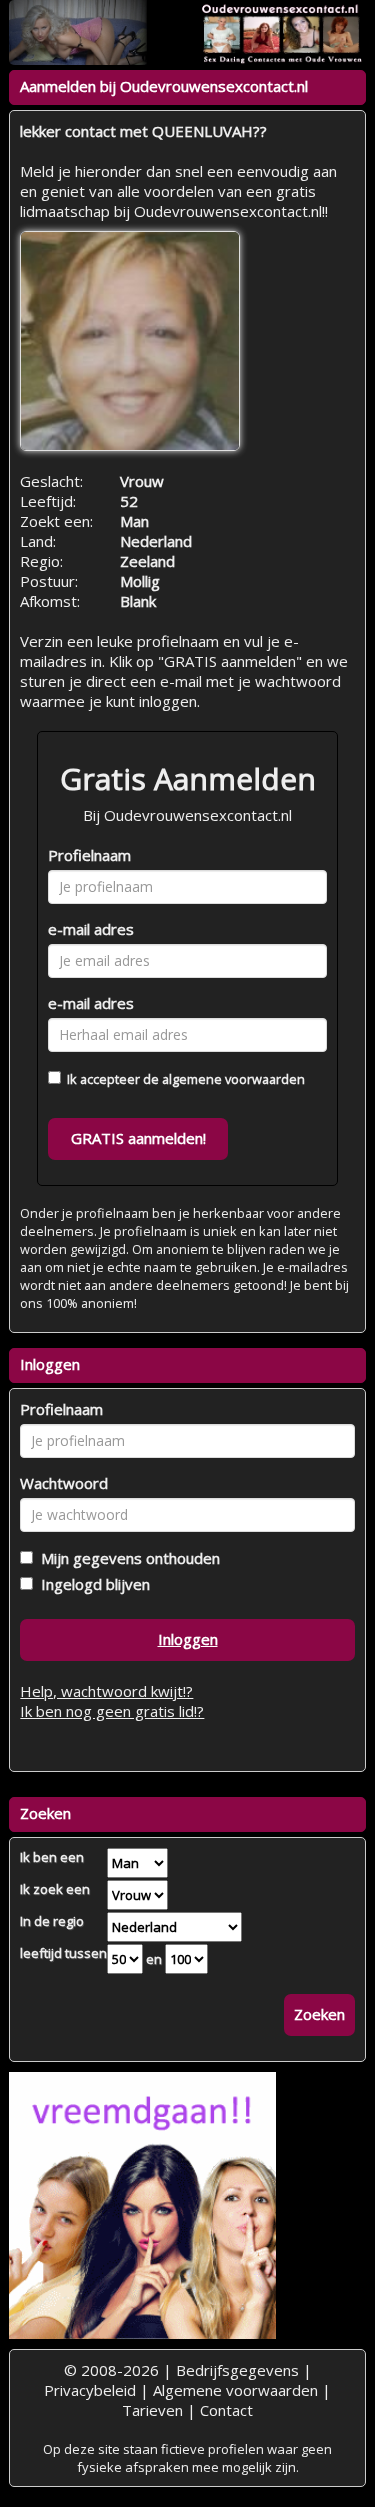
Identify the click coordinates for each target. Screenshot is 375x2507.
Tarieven (152, 2410)
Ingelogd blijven (91, 1584)
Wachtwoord (64, 1483)
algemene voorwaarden (233, 1079)
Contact (226, 2410)
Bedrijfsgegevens (237, 2370)
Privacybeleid (90, 2390)
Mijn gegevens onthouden (126, 1558)
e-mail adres (91, 929)
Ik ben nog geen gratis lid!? (112, 1711)
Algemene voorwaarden (235, 2390)
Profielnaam (89, 855)
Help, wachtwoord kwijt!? (106, 1691)
